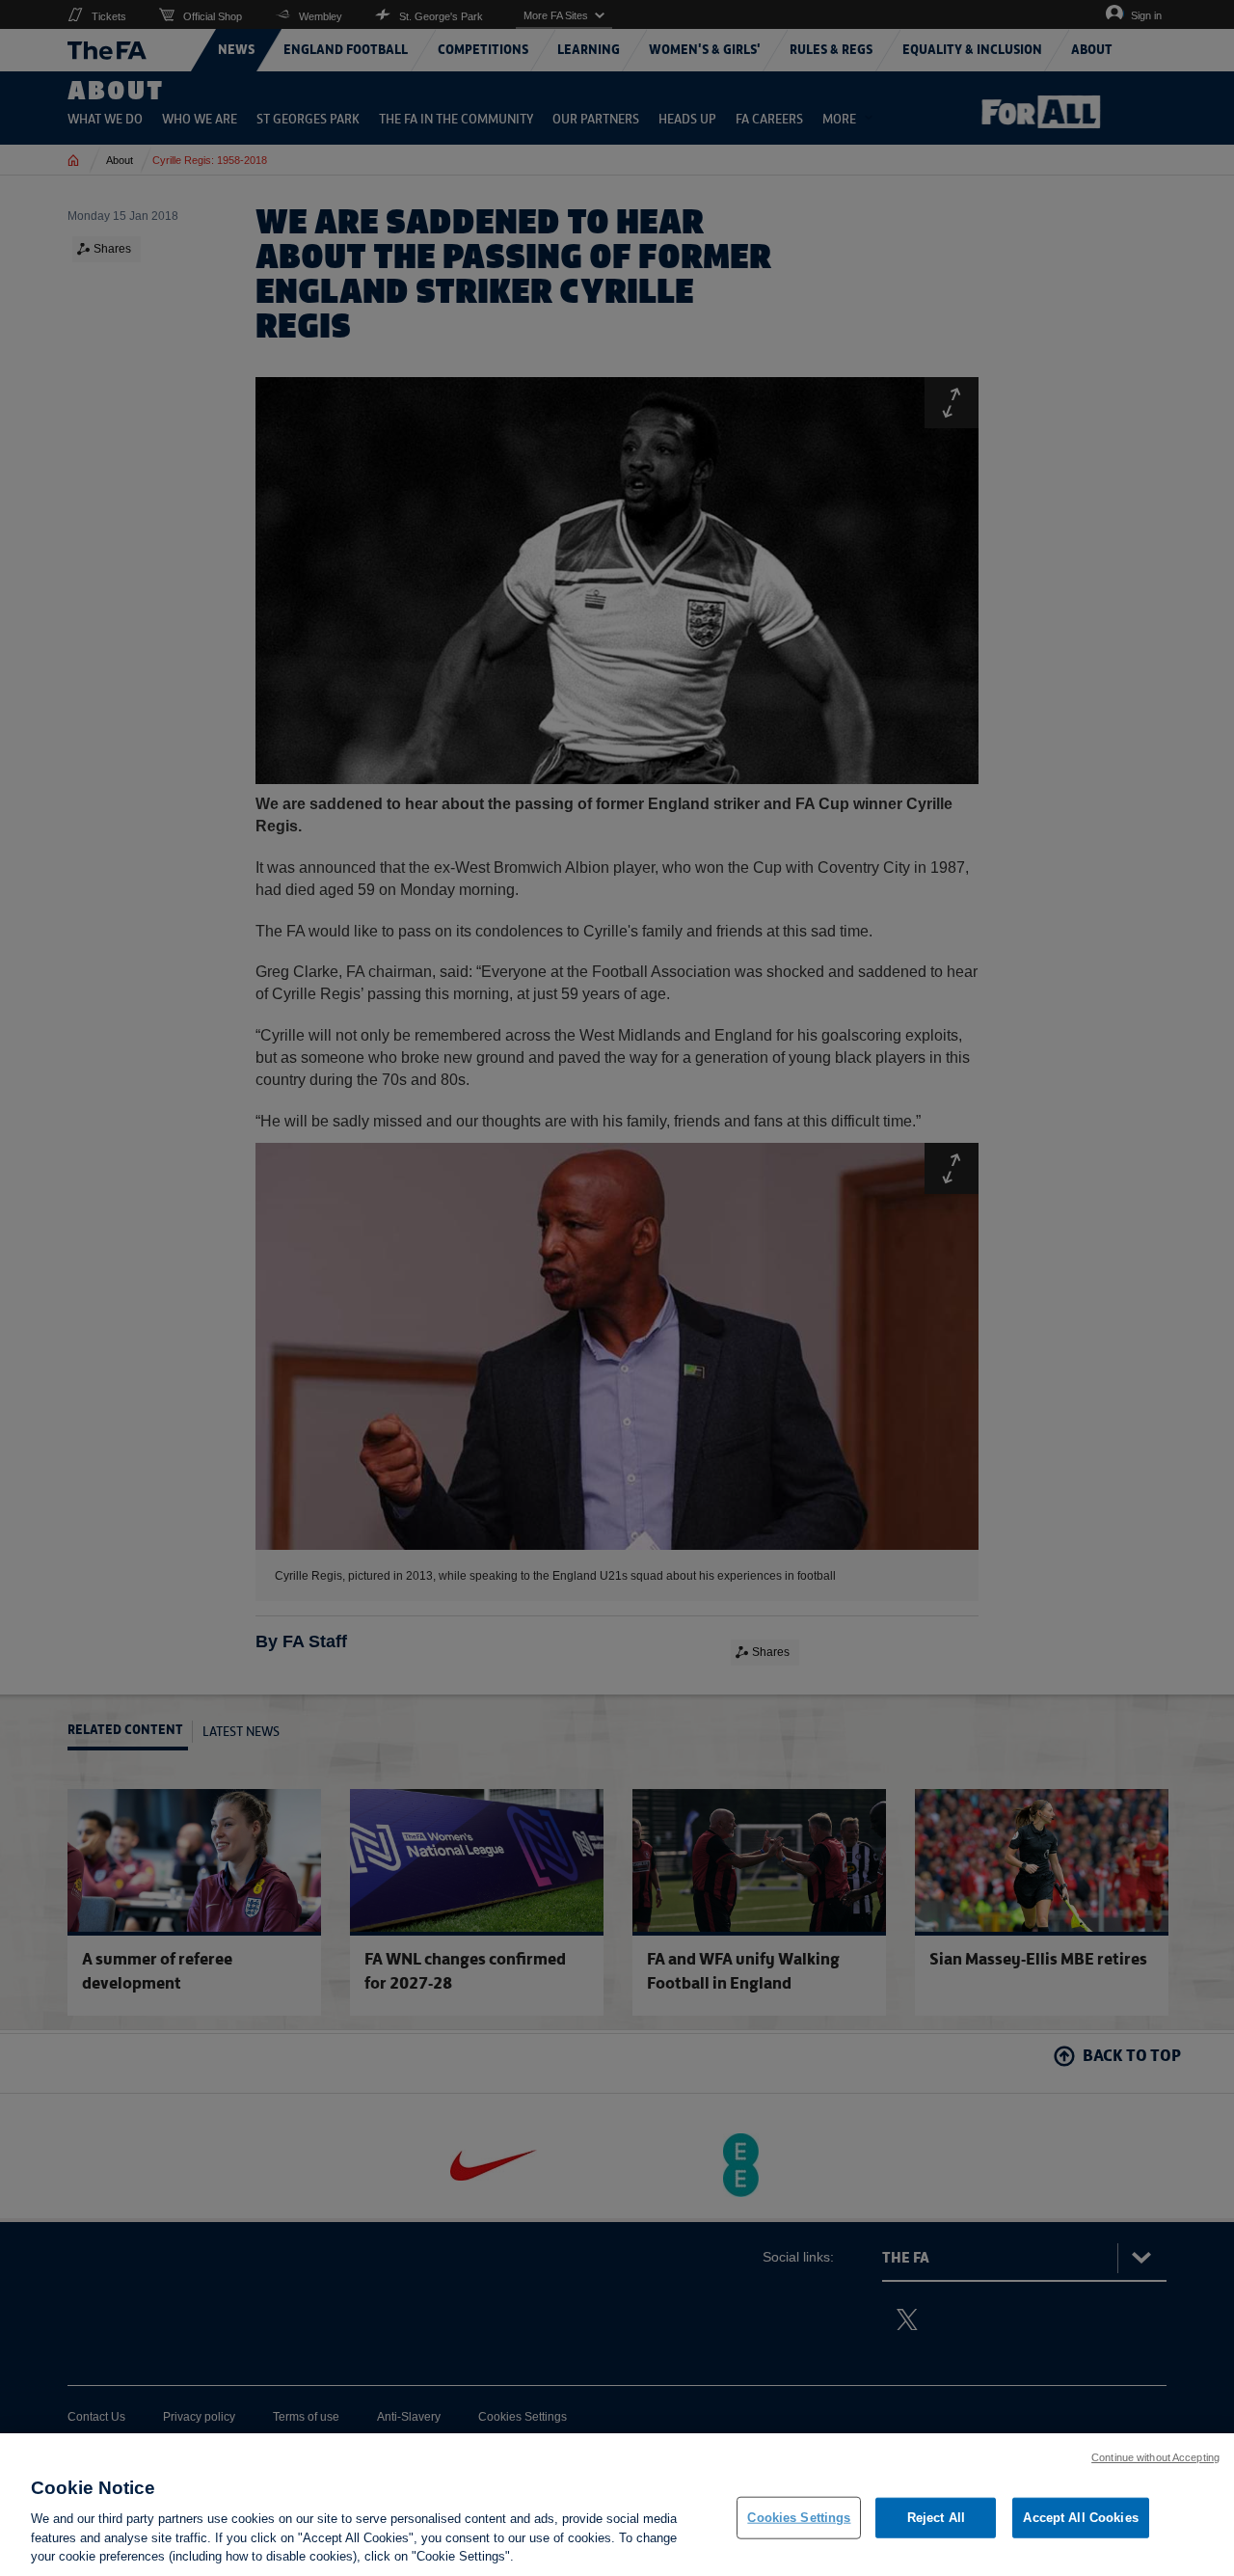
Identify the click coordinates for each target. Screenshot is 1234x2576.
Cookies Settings (799, 2518)
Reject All (936, 2518)
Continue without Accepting (1155, 2457)
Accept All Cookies (1080, 2518)
